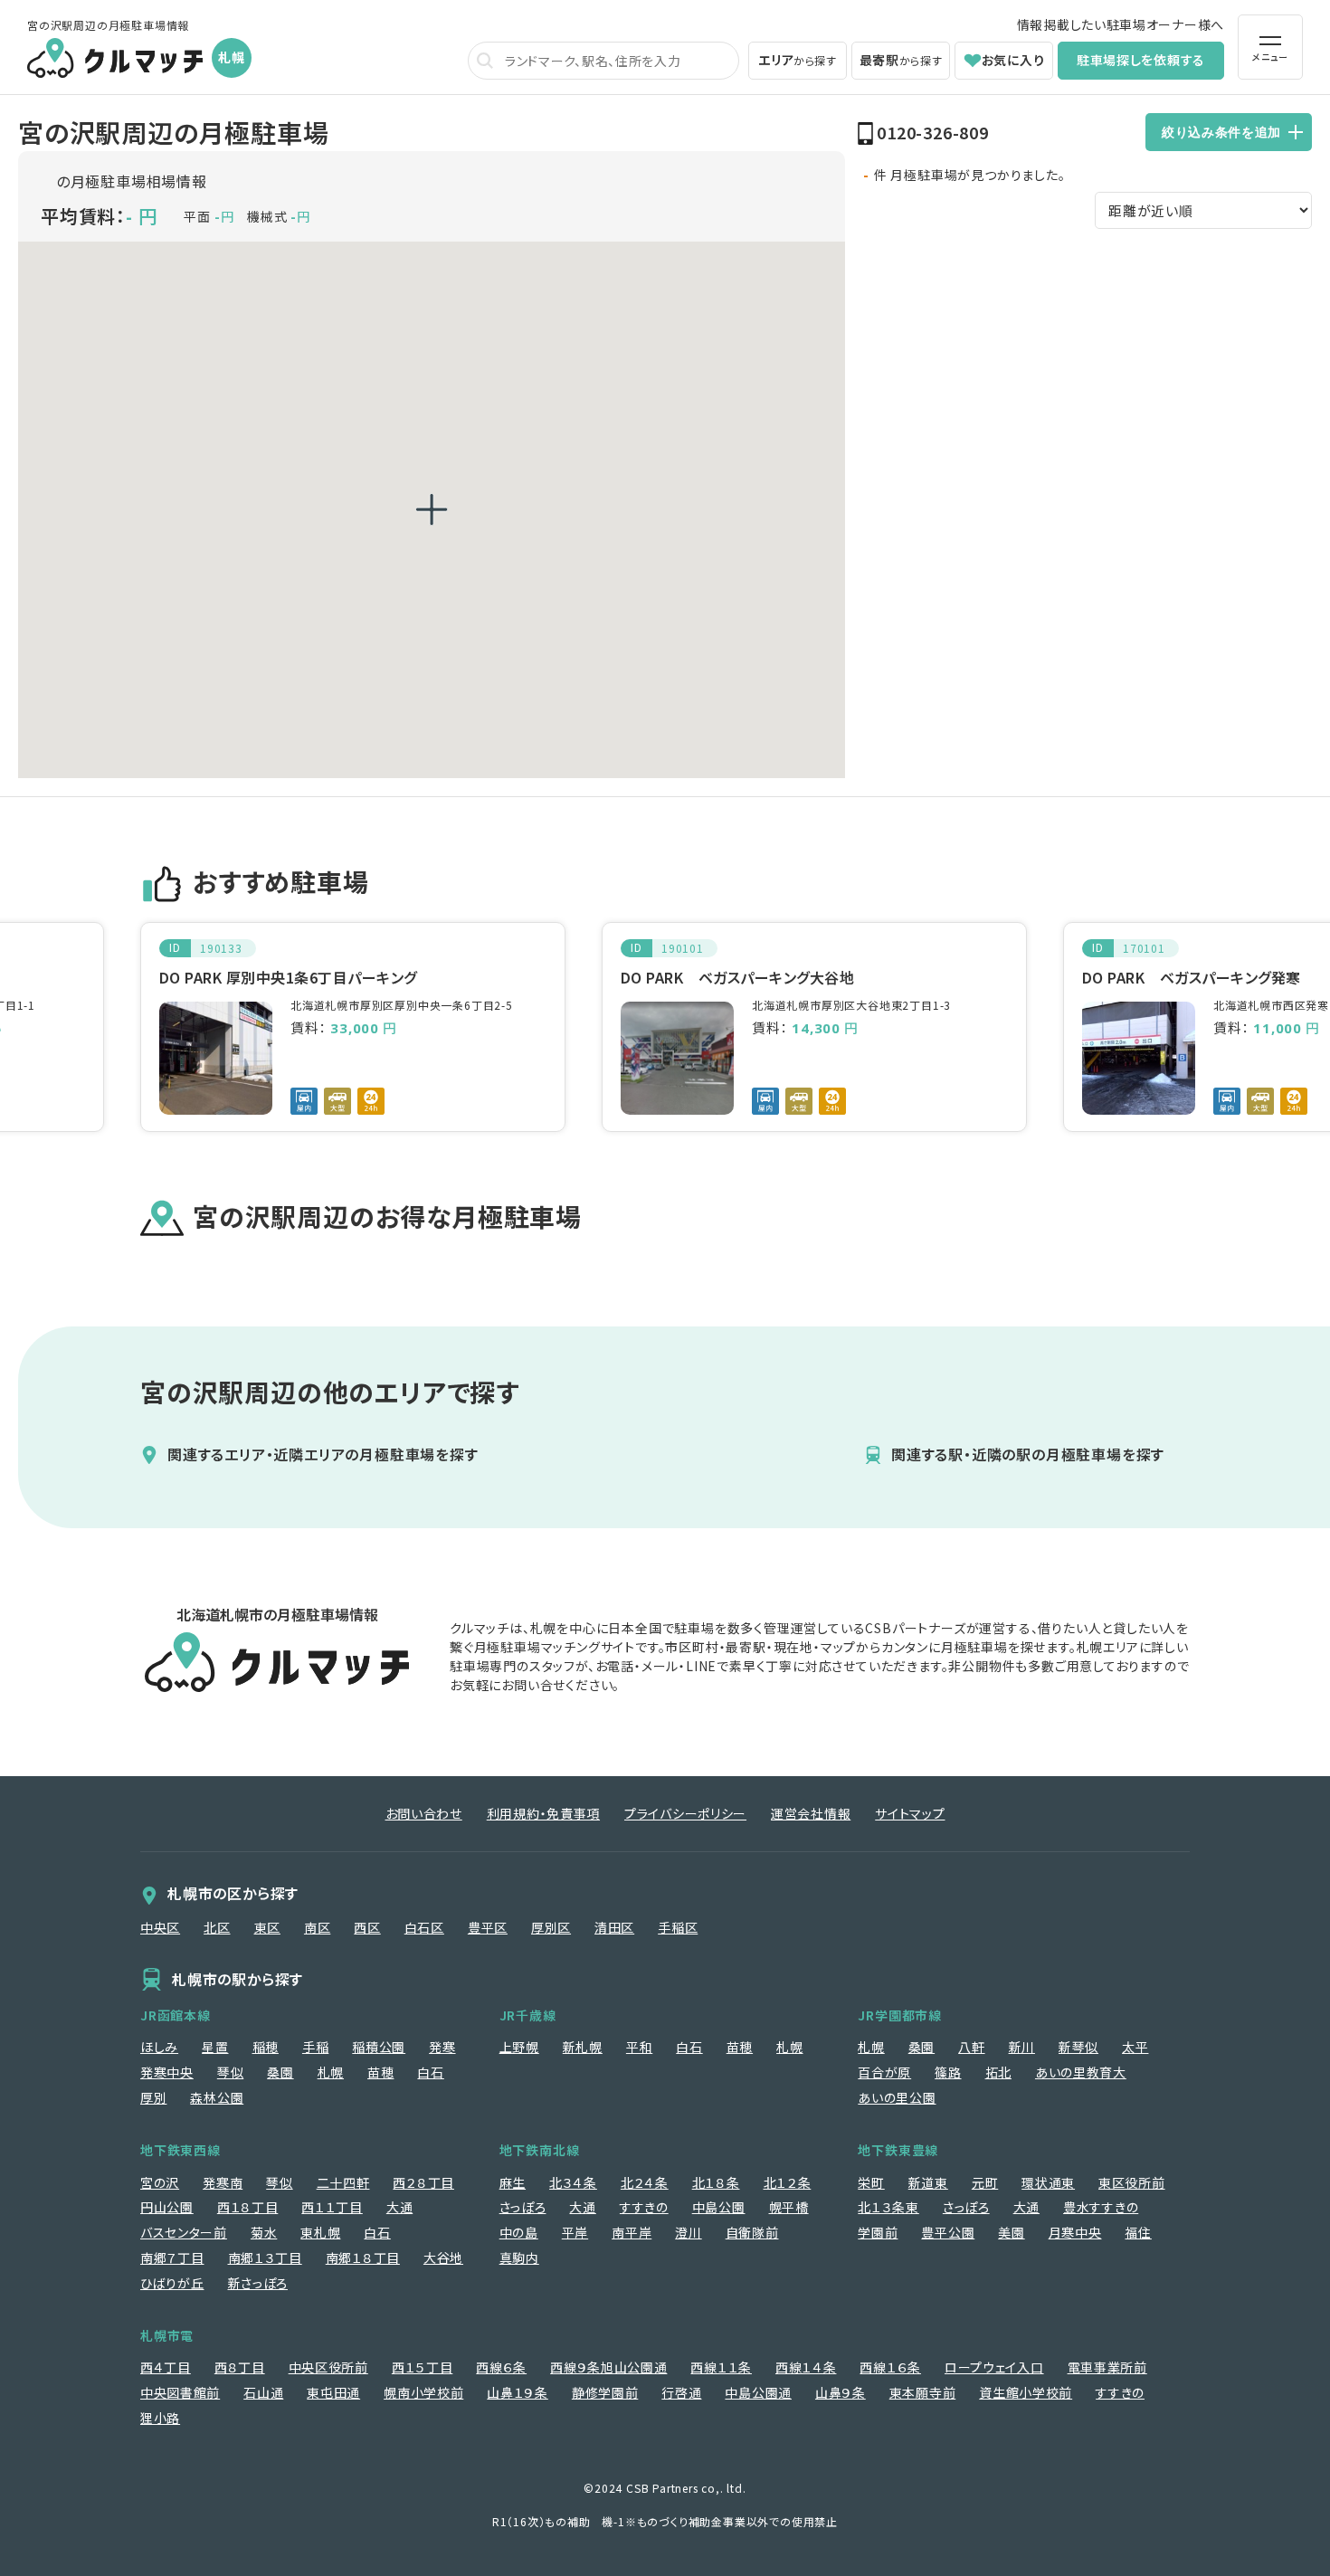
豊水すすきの (1101, 2207)
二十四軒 (343, 2182)
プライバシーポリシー (685, 1813)
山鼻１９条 (518, 2392)
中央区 (160, 1927)
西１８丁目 (248, 2207)
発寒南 (223, 2182)
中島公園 (719, 2207)
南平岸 (632, 2232)
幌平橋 (789, 2207)
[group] (353, 1027)
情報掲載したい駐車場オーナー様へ (1121, 24)
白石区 (424, 1927)
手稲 (315, 2047)
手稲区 (678, 1927)
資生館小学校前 (1026, 2392)
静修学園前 (605, 2392)
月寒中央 (1075, 2232)
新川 (1022, 2047)
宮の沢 (160, 2182)
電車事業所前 (1107, 2367)
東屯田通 (333, 2392)
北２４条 (645, 2182)
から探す (797, 60)
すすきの (644, 2207)
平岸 (575, 2232)
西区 (367, 1927)
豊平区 (488, 1927)
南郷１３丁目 (265, 2258)
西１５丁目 (423, 2367)
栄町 (871, 2182)
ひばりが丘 (172, 2283)
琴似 (230, 2072)
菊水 (264, 2232)
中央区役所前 (328, 2367)
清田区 (614, 1927)
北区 (217, 1927)
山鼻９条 (841, 2392)
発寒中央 (167, 2072)
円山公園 (167, 2207)
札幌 (331, 2072)
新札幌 (583, 2047)
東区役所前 (1132, 2182)
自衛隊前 (752, 2232)
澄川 (688, 2232)
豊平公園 (948, 2232)
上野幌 (519, 2047)
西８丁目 (240, 2367)
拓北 (998, 2072)
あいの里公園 (897, 2097)
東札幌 (320, 2232)
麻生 (513, 2182)
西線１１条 (721, 2367)
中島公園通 (758, 2392)
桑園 (280, 2072)
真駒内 (519, 2258)
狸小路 (160, 2418)
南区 (317, 1927)
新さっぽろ (258, 2283)
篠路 (948, 2072)
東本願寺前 (923, 2392)
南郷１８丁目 (363, 2258)
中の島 (519, 2232)
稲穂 (266, 2047)
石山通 (263, 2392)
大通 (399, 2207)
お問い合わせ (424, 1813)
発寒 (442, 2047)
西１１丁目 (332, 2207)
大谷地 (443, 2258)
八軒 (971, 2047)
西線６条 (501, 2367)
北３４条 (573, 2182)
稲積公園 (379, 2047)
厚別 (153, 2097)
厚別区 (551, 1927)
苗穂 (380, 2072)
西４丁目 (166, 2367)
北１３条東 (888, 2207)
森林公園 (217, 2097)
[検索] (485, 61)
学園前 (878, 2232)
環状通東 (1048, 2182)
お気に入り (1013, 60)
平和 (639, 2047)
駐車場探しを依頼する (1141, 60)
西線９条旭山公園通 (608, 2367)
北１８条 (716, 2182)
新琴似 (1078, 2047)
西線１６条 (890, 2367)
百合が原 (884, 2072)
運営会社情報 (811, 1813)
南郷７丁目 (172, 2258)
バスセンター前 (184, 2232)
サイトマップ (910, 1813)
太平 (1135, 2047)
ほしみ (159, 2047)
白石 (430, 2072)
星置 (215, 2047)
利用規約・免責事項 (543, 1813)
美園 (1011, 2232)
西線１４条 (806, 2367)
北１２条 (788, 2182)
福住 (1138, 2232)
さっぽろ (523, 2207)
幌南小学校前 (423, 2392)
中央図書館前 (180, 2392)
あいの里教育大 (1081, 2072)
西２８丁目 (423, 2182)
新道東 (928, 2182)
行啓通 (681, 2392)
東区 (267, 1927)
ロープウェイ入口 (994, 2367)
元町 (985, 2182)
